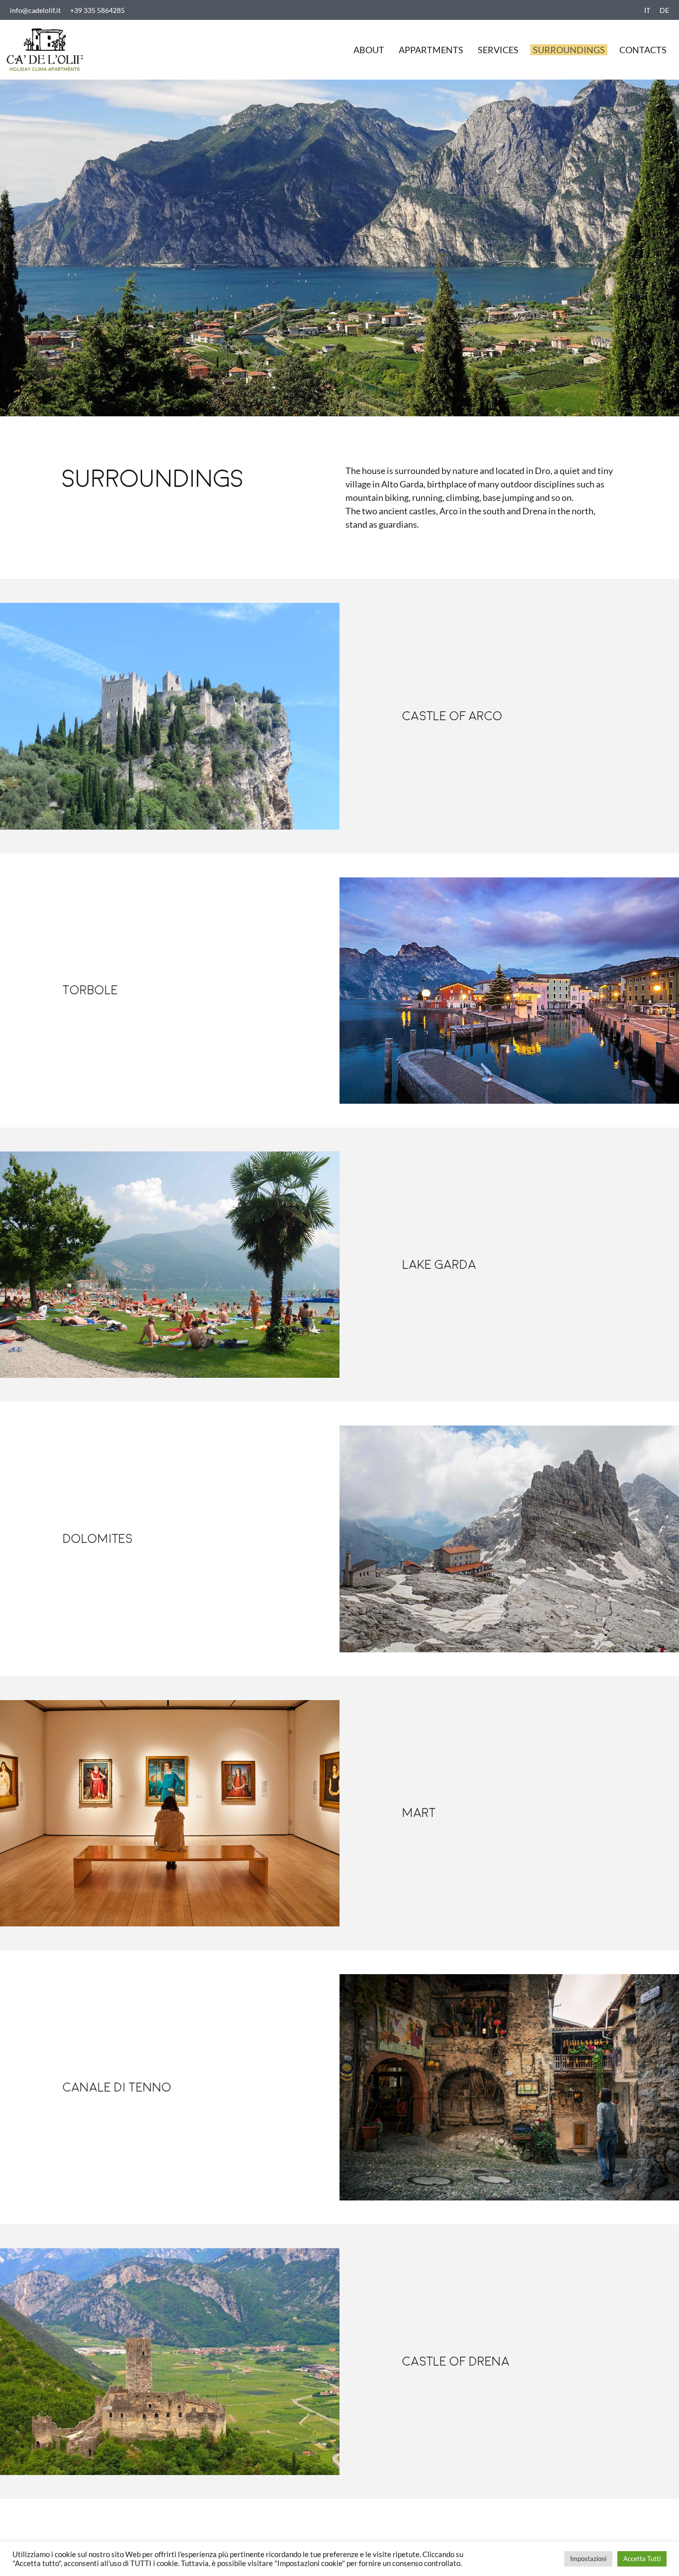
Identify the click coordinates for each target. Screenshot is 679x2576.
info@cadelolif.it (35, 10)
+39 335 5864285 (97, 10)
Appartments (431, 50)
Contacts (643, 50)
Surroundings (569, 50)
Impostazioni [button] (588, 2559)
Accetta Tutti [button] (642, 2559)
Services (498, 50)
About (369, 50)
